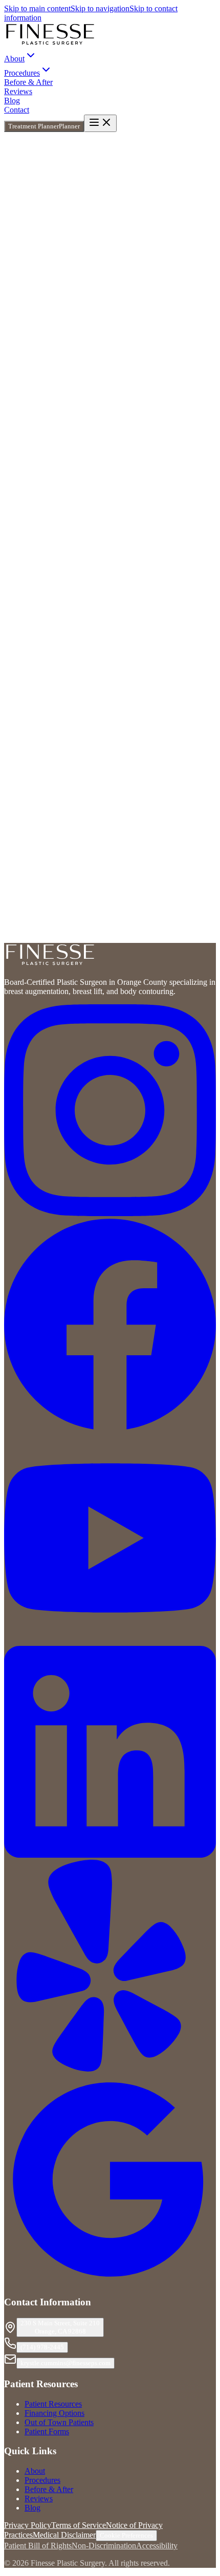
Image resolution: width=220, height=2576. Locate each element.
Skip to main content (37, 8)
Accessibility (157, 2546)
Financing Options (54, 2413)
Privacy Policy (28, 2525)
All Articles (35, 864)
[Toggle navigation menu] (100, 123)
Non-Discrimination (104, 2546)
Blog (12, 101)
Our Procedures (79, 864)
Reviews (18, 91)
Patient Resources (53, 2404)
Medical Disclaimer (64, 2535)
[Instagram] (110, 1213)
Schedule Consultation (40, 953)
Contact (17, 110)
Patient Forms (47, 2431)
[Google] (110, 2283)
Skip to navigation (100, 8)
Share (83, 299)
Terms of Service (79, 2525)
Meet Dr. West (27, 850)
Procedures (42, 2480)
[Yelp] (110, 2069)
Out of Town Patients (59, 2422)
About (35, 2471)
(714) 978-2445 (42, 2347)
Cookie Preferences (126, 2535)
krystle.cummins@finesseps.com (65, 2363)
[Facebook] (110, 1427)
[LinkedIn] (110, 1855)
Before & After (28, 82)
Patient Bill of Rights (38, 2546)
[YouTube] (110, 1641)
